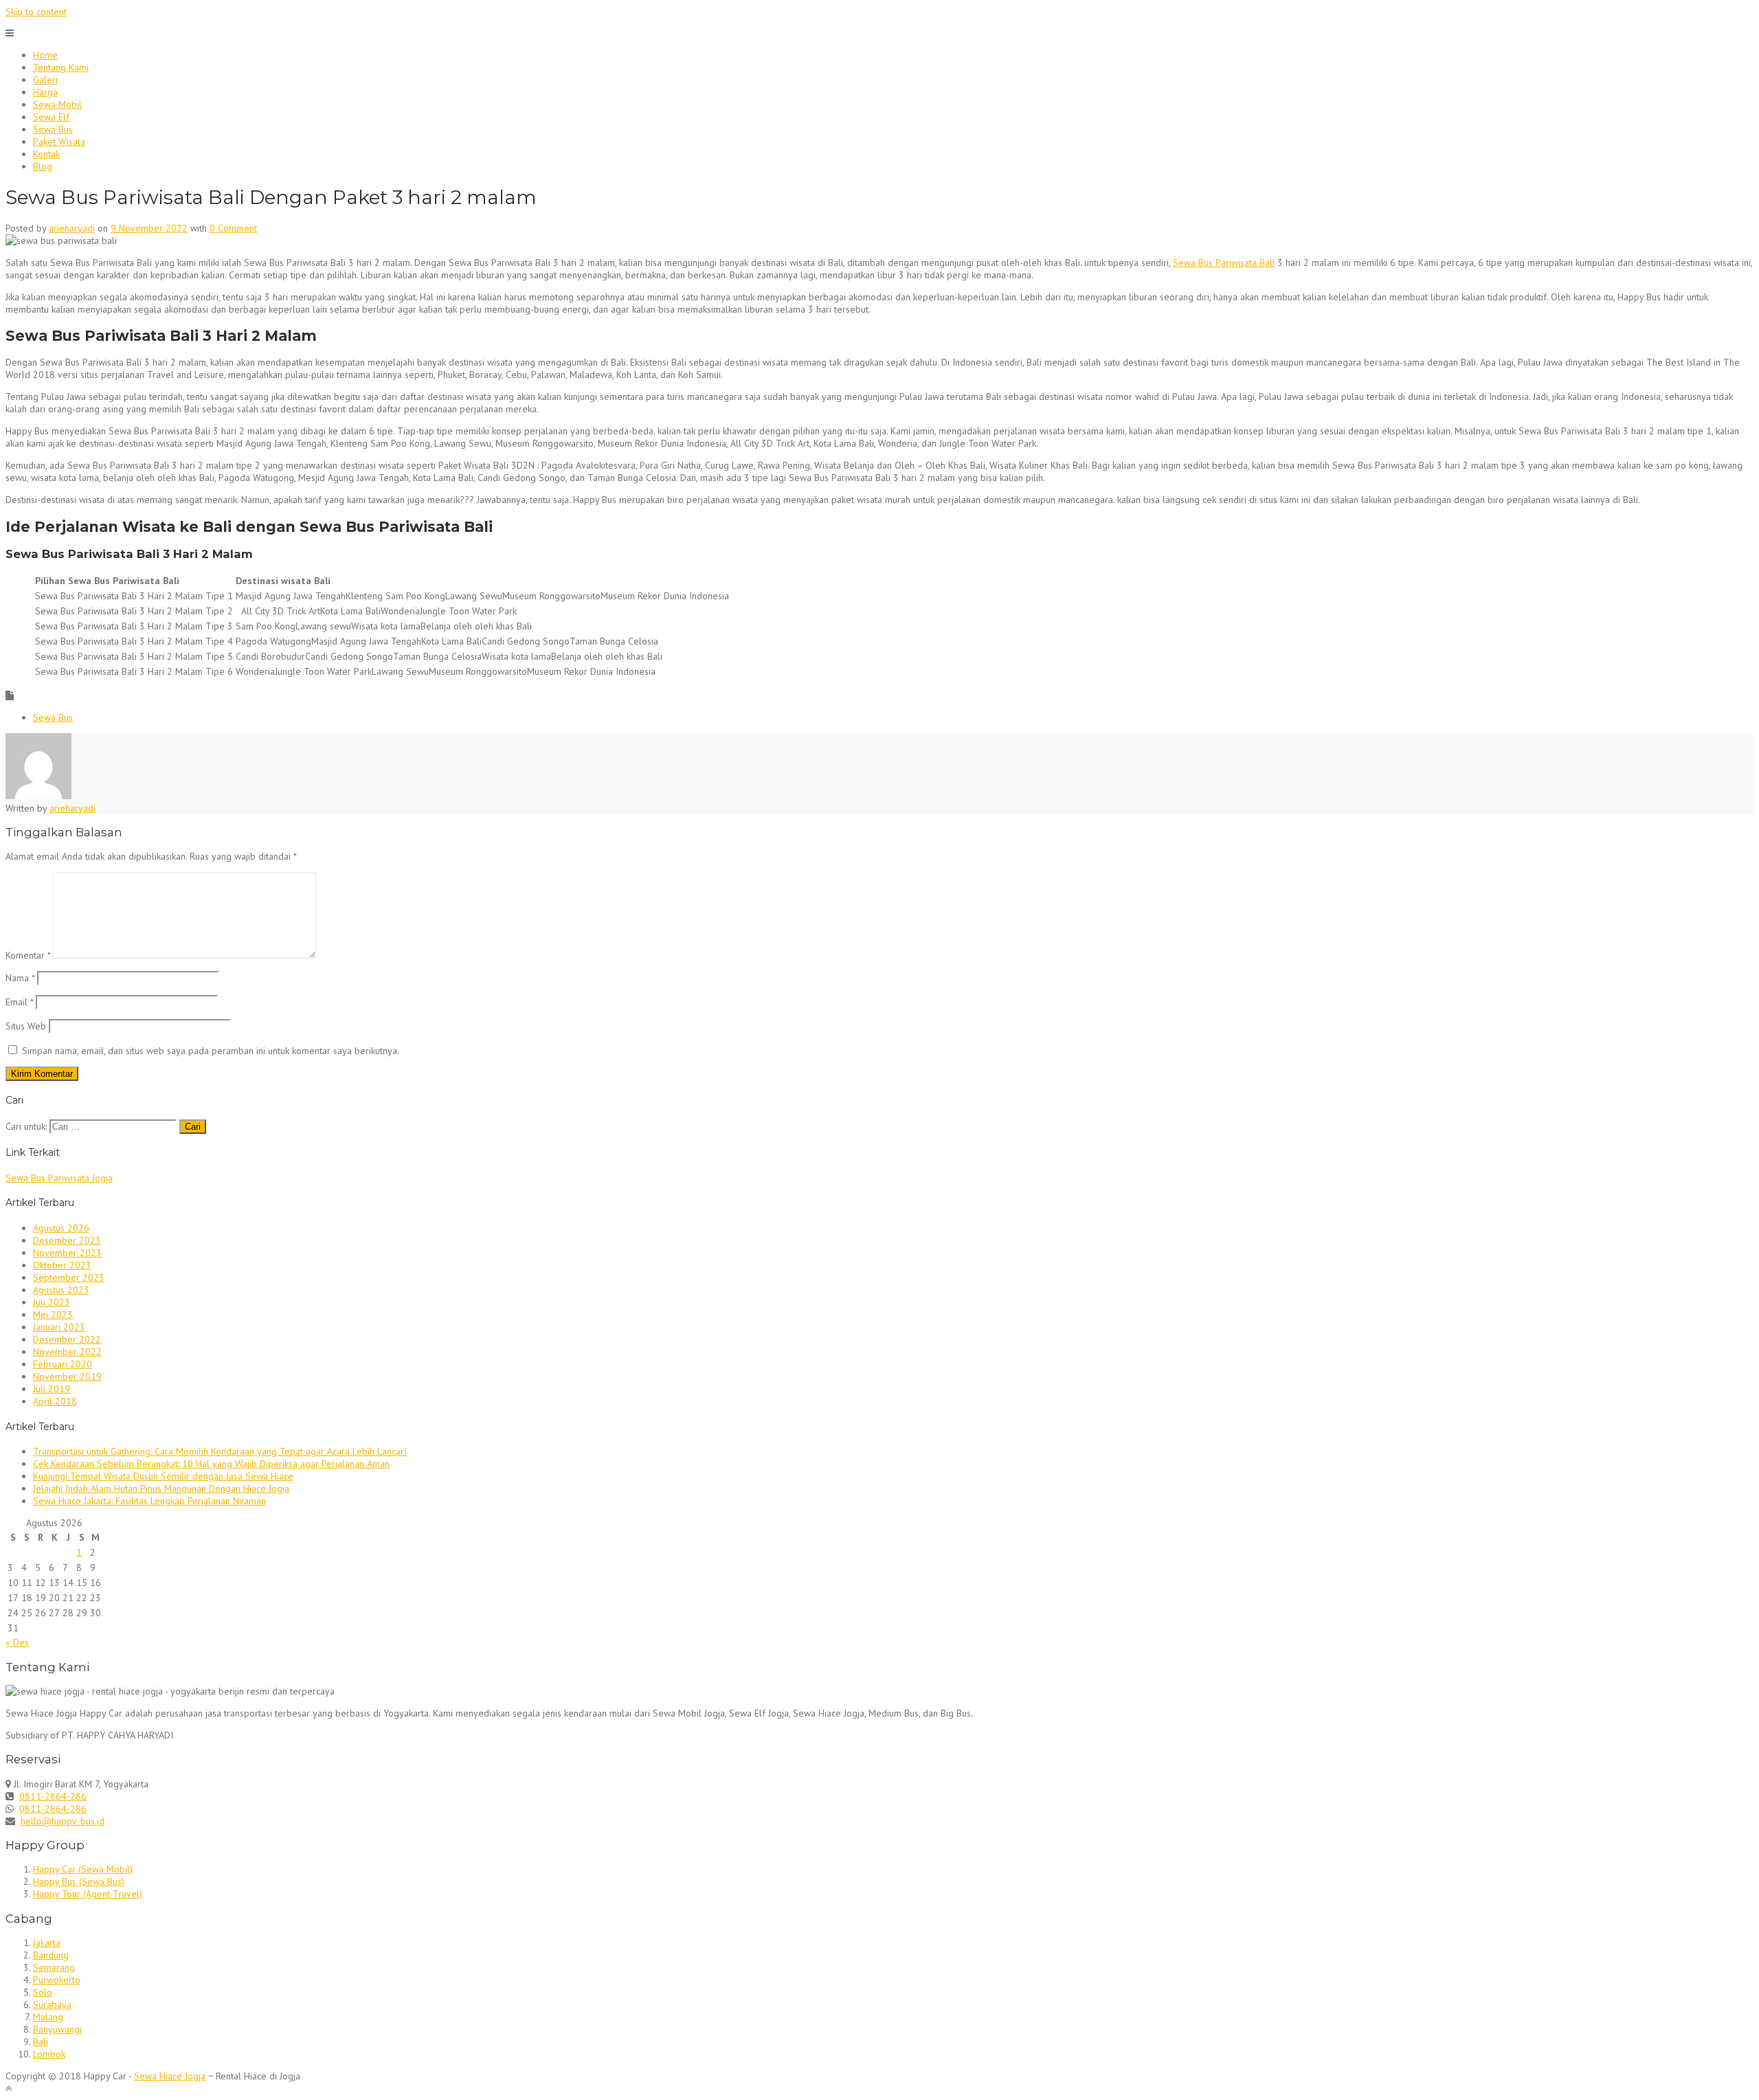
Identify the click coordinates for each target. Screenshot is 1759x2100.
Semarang (54, 1967)
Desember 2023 (67, 1240)
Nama (20, 978)
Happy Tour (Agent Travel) (88, 1894)
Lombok (49, 2054)
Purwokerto (57, 1980)
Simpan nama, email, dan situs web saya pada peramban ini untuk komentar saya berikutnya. (211, 1051)
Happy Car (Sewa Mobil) (83, 1869)
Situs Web (26, 1026)
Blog (43, 166)
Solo (43, 1992)
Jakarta (47, 1943)
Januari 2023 (59, 1327)
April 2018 (55, 1401)
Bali (41, 2042)
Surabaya (52, 2004)
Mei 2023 (53, 1315)
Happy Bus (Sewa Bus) (79, 1881)
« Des (17, 1642)
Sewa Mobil (57, 104)
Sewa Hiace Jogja (170, 2076)
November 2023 (67, 1253)
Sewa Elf (51, 117)
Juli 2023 (52, 1302)
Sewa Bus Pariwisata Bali (1224, 262)
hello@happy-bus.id (63, 1821)
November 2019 (67, 1376)
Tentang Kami (61, 67)
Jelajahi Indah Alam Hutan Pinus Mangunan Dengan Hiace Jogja (161, 1488)
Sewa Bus (53, 129)
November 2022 (67, 1352)
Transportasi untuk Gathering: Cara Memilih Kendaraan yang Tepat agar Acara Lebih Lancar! (220, 1451)
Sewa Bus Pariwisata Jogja (59, 1178)
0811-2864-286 (53, 1796)
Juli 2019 (52, 1389)
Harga (45, 92)
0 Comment (233, 228)
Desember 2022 (67, 1339)
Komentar (28, 955)
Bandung (51, 1955)
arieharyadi (72, 228)
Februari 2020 (63, 1364)
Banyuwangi (57, 2029)
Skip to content (36, 12)
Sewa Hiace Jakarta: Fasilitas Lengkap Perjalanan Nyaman (149, 1501)
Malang (48, 2017)
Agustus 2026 (61, 1228)
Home (45, 55)
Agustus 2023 (61, 1290)
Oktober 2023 (62, 1265)
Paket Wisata (59, 142)
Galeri (45, 80)
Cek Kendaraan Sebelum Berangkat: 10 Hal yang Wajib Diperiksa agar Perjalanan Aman (211, 1464)
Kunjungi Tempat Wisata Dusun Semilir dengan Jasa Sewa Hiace (163, 1476)
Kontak (46, 154)
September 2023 (69, 1277)
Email (19, 1002)
